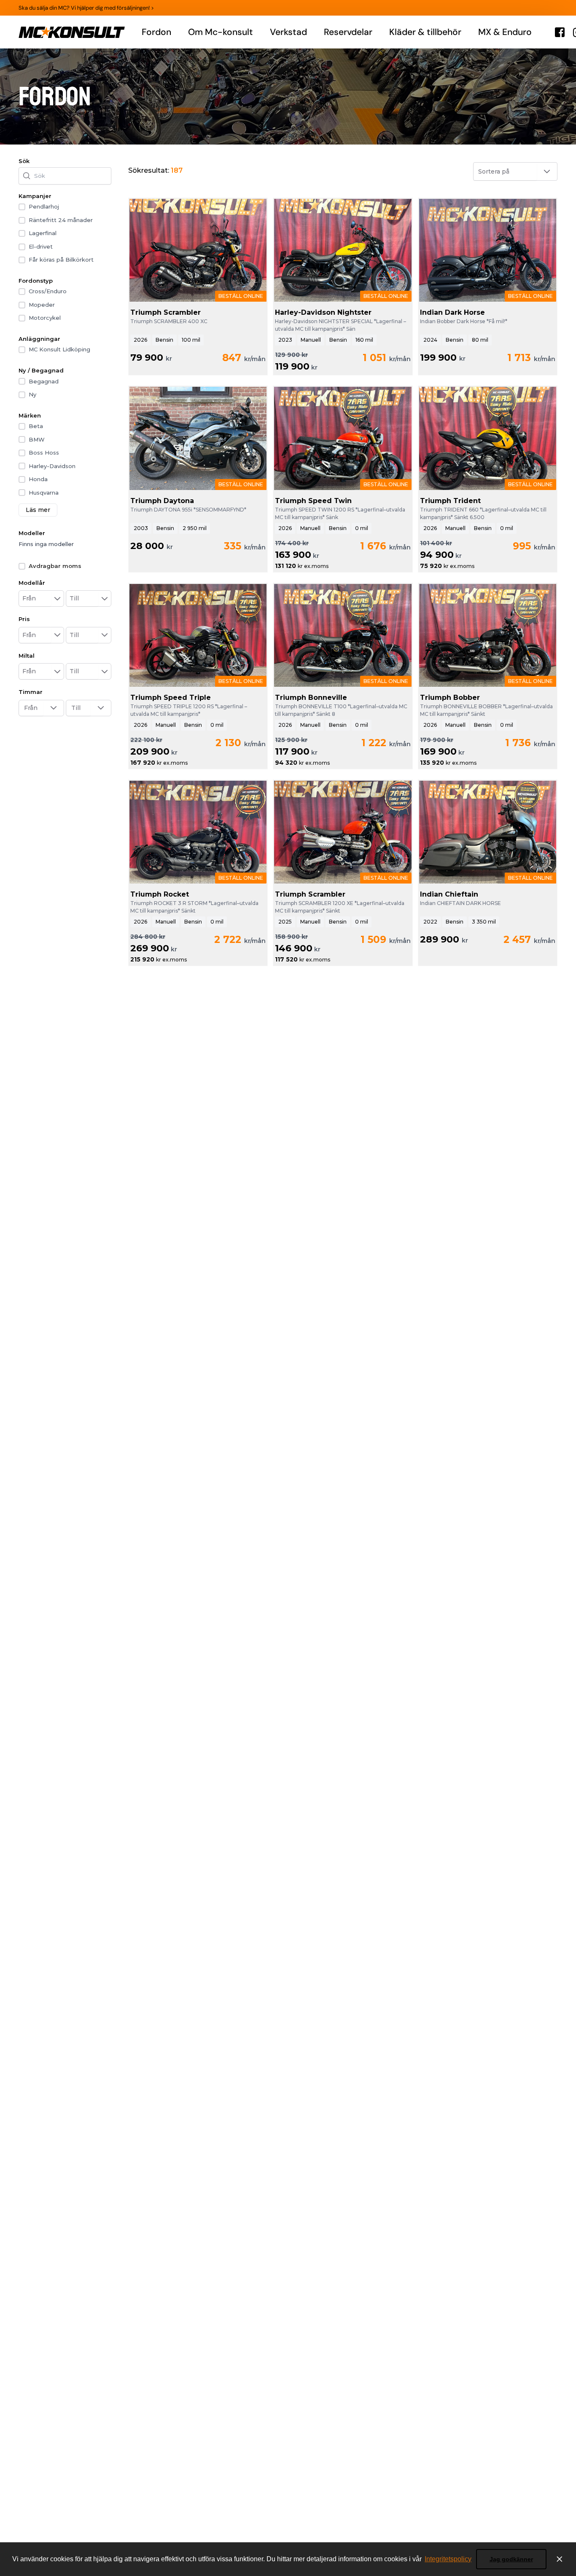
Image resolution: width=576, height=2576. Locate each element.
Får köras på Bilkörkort (61, 260)
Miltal (27, 656)
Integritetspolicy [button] (448, 2559)
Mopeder (42, 305)
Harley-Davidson (52, 466)
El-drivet (41, 246)
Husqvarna (44, 493)
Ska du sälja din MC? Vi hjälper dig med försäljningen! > (86, 8)
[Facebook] (560, 32)
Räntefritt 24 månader (61, 220)
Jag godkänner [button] (511, 2559)
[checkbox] (22, 207)
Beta (36, 426)
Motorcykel (45, 318)
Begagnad (44, 381)
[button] (57, 598)
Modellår (32, 583)
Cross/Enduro (48, 291)
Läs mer (38, 510)
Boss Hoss (44, 453)
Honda (38, 479)
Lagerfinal (43, 233)
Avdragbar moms (55, 566)
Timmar (31, 692)
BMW (37, 439)
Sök (24, 161)
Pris (24, 619)
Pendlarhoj (44, 206)
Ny (32, 394)
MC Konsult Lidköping (59, 349)
